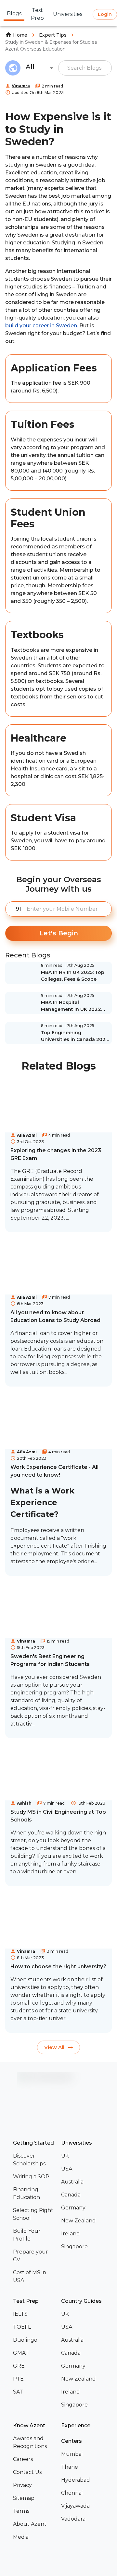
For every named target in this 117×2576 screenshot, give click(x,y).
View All (54, 2047)
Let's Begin (59, 933)
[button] (34, 2160)
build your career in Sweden (41, 326)
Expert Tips (53, 35)
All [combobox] (30, 67)
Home (20, 35)
